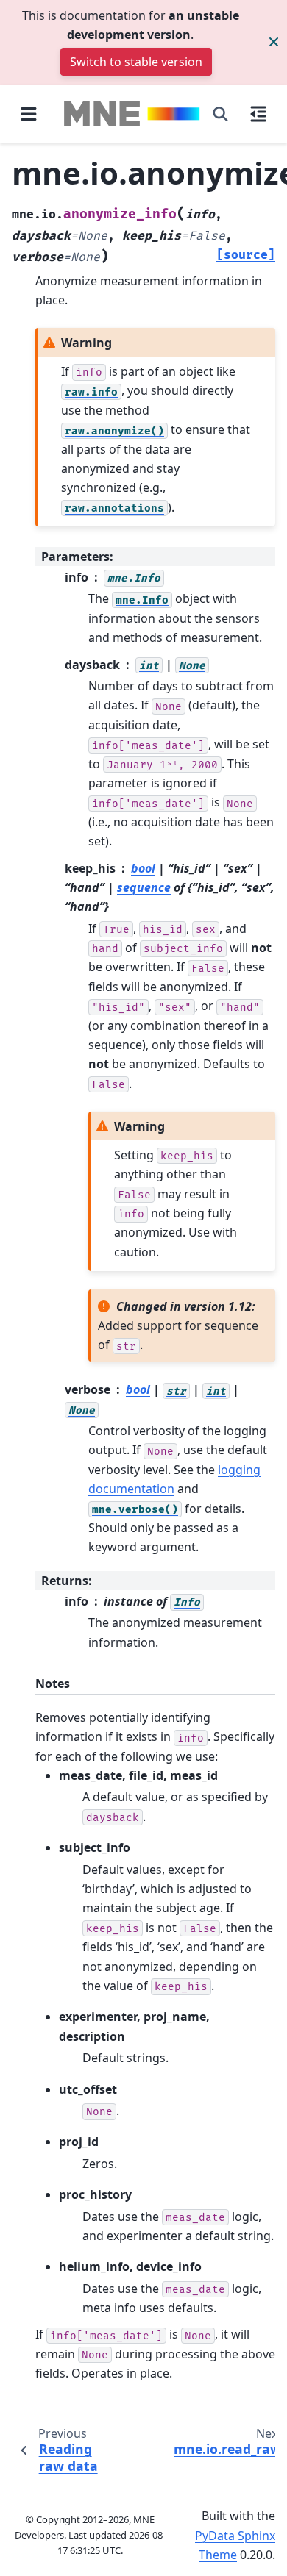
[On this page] (258, 114)
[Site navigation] (29, 114)
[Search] (220, 114)
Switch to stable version (136, 62)
